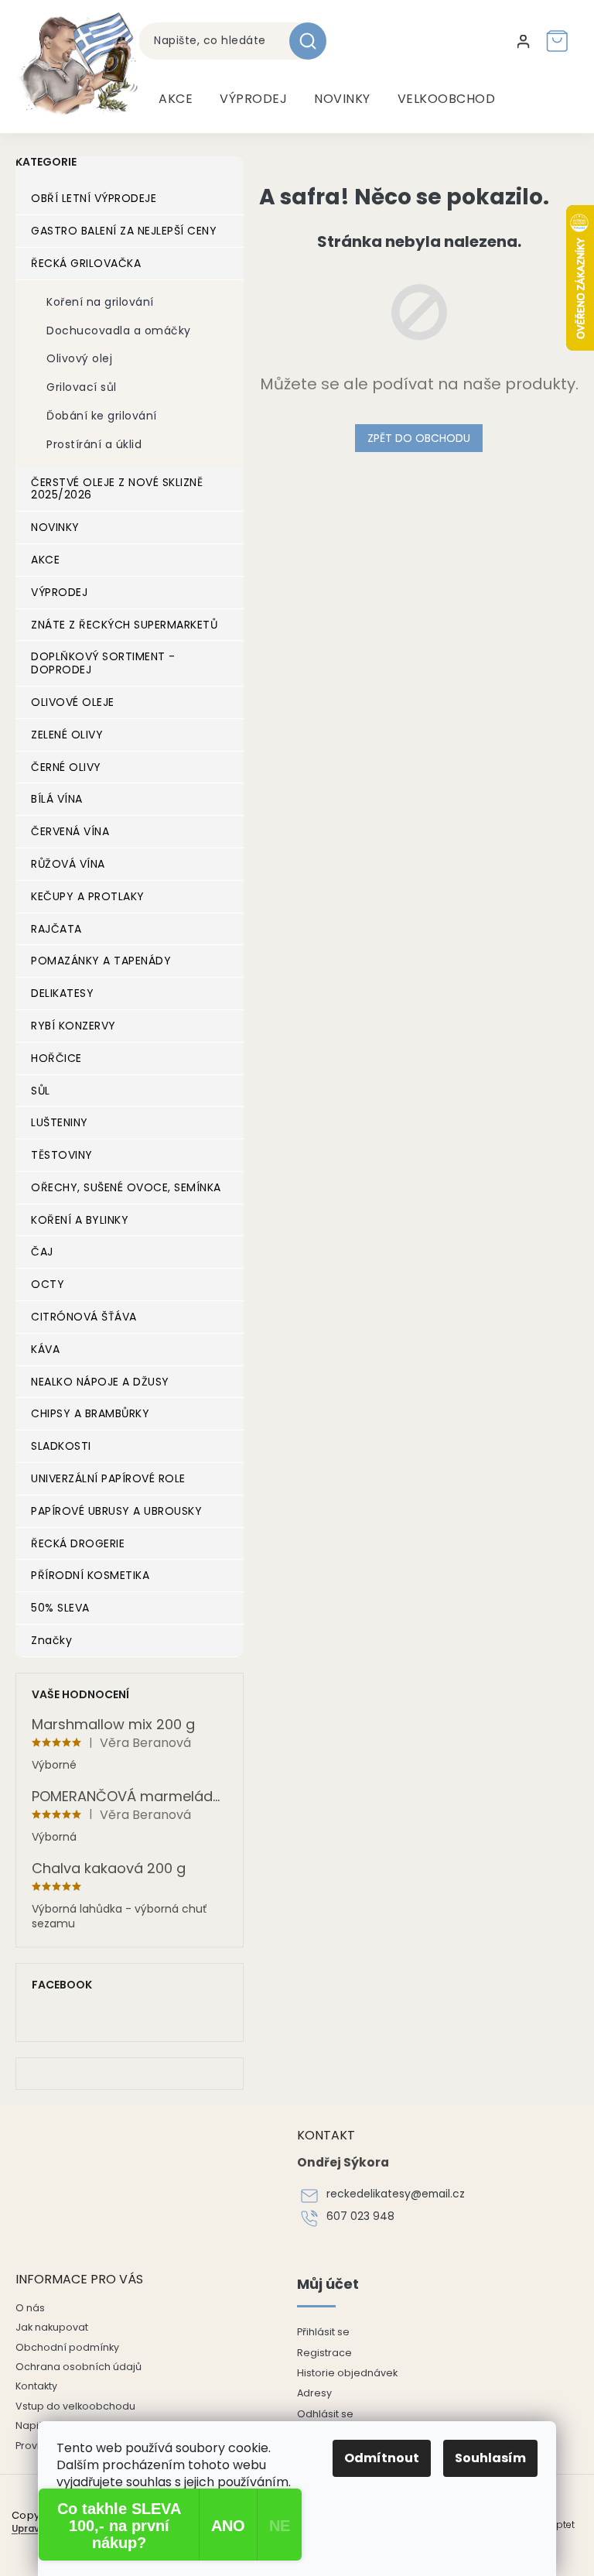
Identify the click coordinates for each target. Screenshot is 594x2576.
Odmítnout (382, 2458)
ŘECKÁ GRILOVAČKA (86, 263)
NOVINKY (55, 527)
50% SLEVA (60, 1608)
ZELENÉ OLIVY (67, 735)
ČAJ (42, 1252)
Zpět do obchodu (419, 438)
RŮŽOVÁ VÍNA (68, 864)
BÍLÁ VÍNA (57, 799)
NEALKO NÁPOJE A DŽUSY (100, 1382)
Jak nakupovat (52, 2327)
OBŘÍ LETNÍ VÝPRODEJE (94, 198)
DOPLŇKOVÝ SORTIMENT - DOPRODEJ (103, 663)
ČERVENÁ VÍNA (70, 831)
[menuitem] (176, 99)
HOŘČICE (56, 1058)
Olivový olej (79, 358)
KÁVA (45, 1349)
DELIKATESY (62, 993)
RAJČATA (56, 929)
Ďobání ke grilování (102, 416)
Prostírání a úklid (94, 444)
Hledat (314, 41)
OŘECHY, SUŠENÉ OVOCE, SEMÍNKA (126, 1187)
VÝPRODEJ (59, 592)
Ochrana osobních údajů (79, 2367)
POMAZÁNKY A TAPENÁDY (101, 961)
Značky (51, 1640)
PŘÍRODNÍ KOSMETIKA (90, 1575)
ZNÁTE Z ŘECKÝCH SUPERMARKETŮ (124, 625)
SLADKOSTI (61, 1446)
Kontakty (36, 2386)
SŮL (41, 1091)
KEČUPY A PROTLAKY (88, 896)
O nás (30, 2308)
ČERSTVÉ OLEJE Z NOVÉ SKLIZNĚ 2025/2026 (117, 489)
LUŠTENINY (60, 1122)
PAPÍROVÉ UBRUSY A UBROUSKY (116, 1511)
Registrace (324, 2353)
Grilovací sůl (82, 387)
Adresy (314, 2393)
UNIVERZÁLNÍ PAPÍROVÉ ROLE (108, 1478)
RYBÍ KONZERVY (73, 1026)
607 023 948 (360, 2216)
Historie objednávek (347, 2373)
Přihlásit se (323, 2332)
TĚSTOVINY (62, 1155)
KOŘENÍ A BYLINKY (80, 1220)
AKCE (45, 560)
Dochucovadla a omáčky (119, 331)
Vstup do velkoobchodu (75, 2406)
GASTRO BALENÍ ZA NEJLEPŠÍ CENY (124, 231)
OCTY (48, 1284)
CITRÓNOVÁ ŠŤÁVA (84, 1317)
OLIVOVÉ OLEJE (73, 702)
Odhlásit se (325, 2414)
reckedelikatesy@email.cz (396, 2194)
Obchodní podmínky (67, 2347)
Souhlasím (490, 2458)
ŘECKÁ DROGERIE (78, 1543)
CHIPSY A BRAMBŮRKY (90, 1413)
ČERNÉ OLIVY (66, 767)
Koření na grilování (100, 302)
